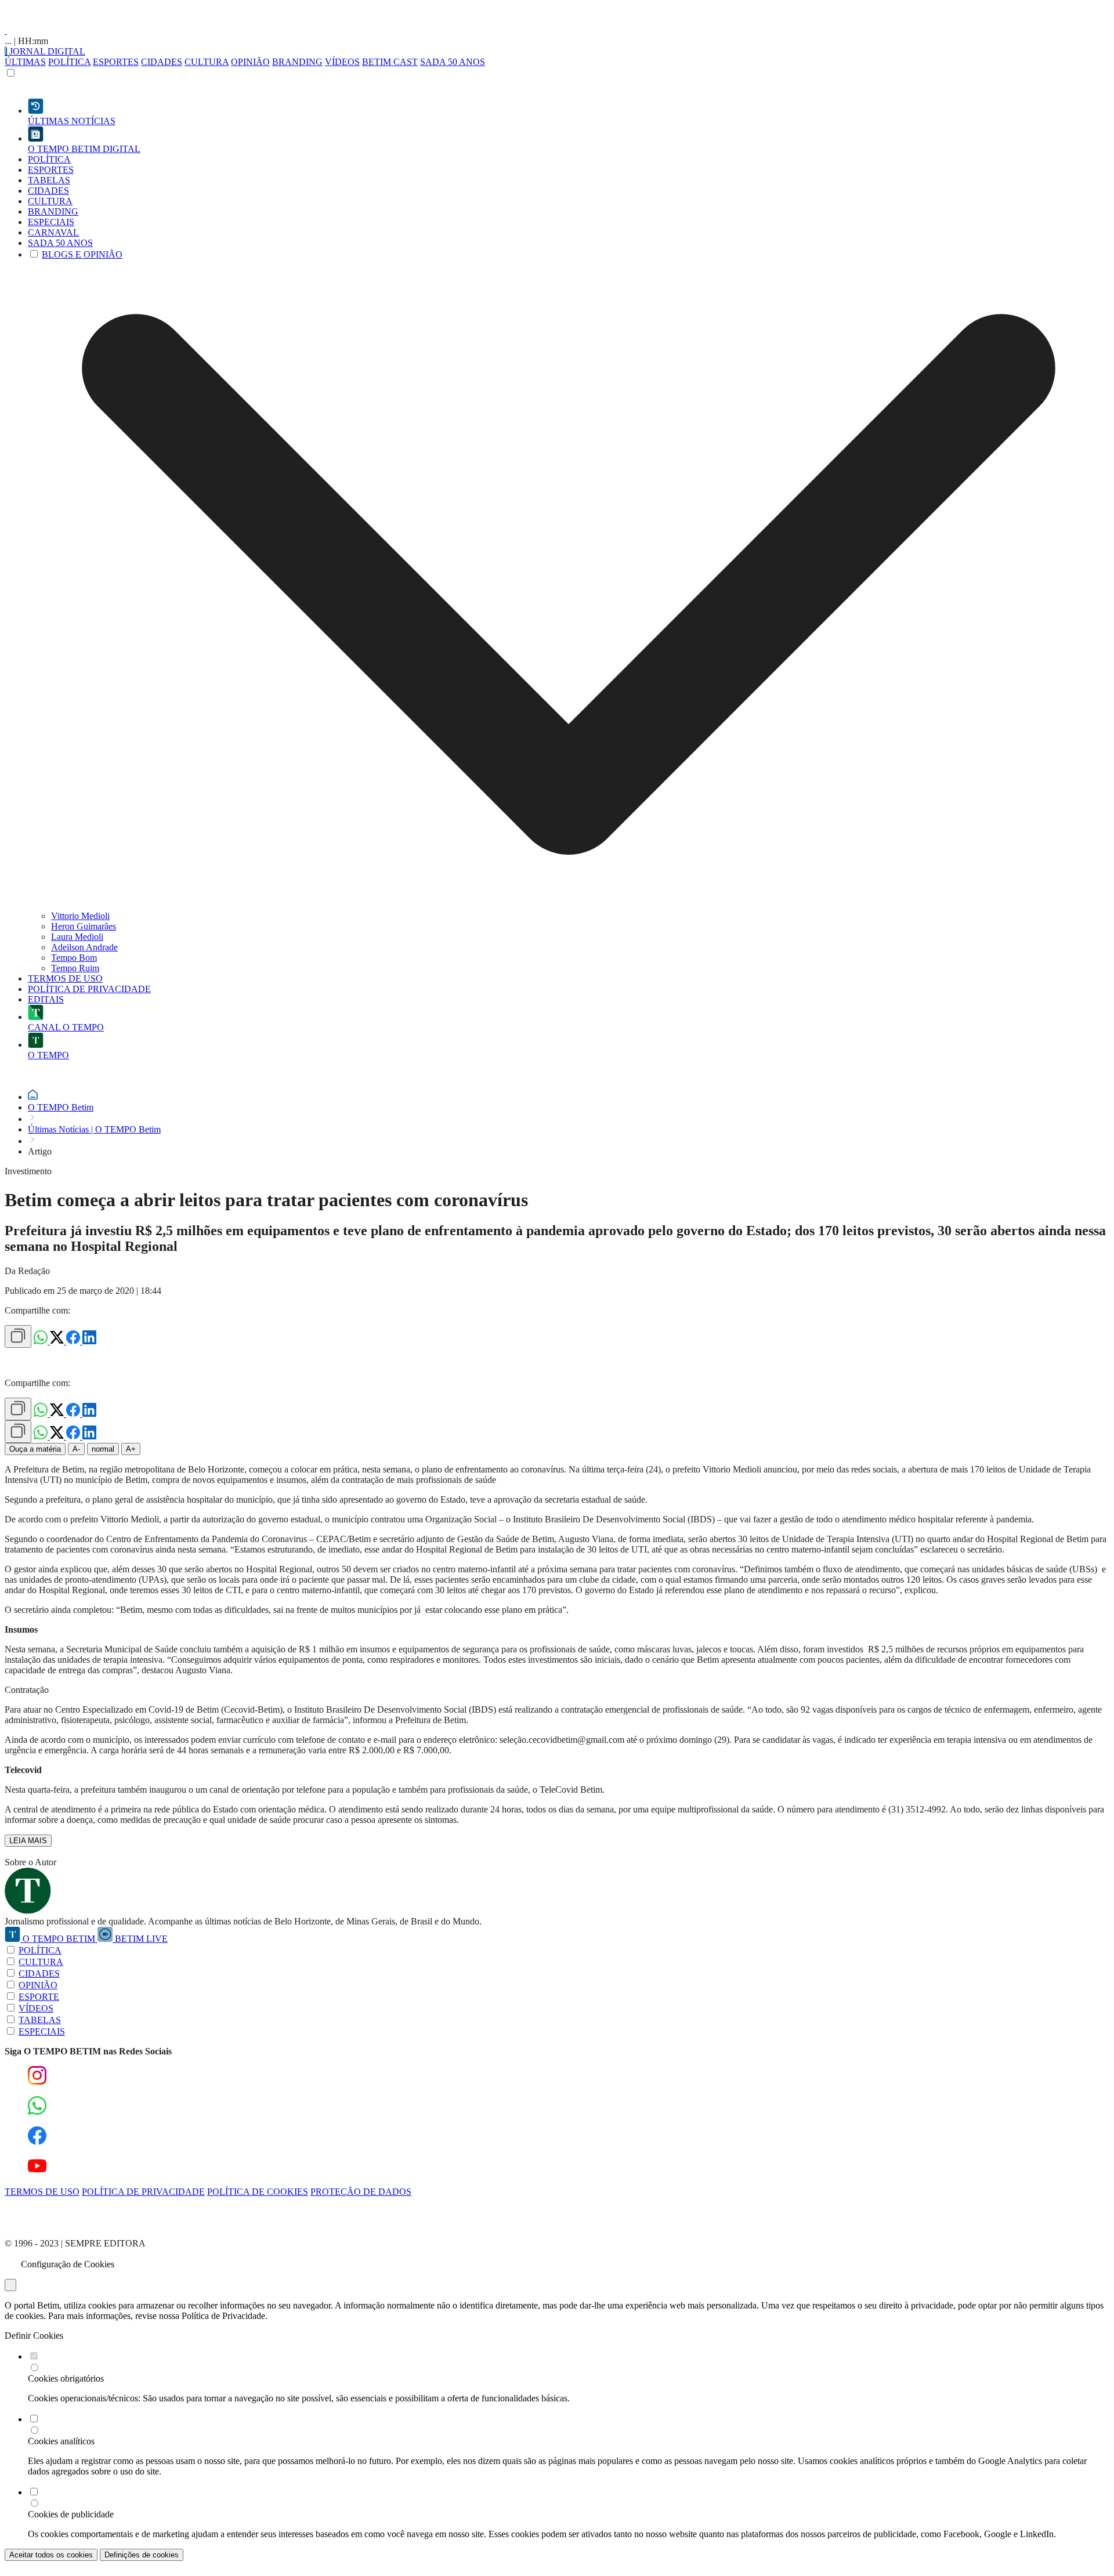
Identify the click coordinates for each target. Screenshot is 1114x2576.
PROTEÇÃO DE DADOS (361, 2192)
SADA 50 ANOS (453, 62)
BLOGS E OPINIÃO (82, 254)
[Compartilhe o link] (18, 1336)
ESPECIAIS (42, 2032)
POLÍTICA (69, 62)
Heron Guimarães (84, 926)
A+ (131, 1449)
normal (103, 1449)
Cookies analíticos (61, 2441)
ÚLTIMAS (25, 62)
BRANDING (297, 62)
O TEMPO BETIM (59, 1939)
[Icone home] (33, 1097)
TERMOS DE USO (42, 2192)
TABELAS (40, 2020)
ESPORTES (116, 62)
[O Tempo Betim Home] (6, 30)
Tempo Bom (74, 958)
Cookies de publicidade (71, 2514)
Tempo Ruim (75, 968)
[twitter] (58, 1341)
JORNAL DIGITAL (46, 51)
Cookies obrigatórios (66, 2378)
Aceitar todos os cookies (51, 2555)
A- (76, 1449)
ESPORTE (39, 1997)
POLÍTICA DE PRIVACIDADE (143, 2192)
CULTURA (207, 62)
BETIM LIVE (140, 1939)
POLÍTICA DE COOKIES (258, 2192)
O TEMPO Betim (61, 1107)
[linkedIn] (89, 1341)
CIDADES (162, 62)
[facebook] (74, 1341)
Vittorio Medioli (80, 916)
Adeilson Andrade (84, 947)
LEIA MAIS (28, 1841)
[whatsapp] (42, 1341)
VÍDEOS (342, 62)
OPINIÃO (250, 62)
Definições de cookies (142, 2555)
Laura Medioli (77, 937)
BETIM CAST (390, 62)
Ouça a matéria (35, 1449)
